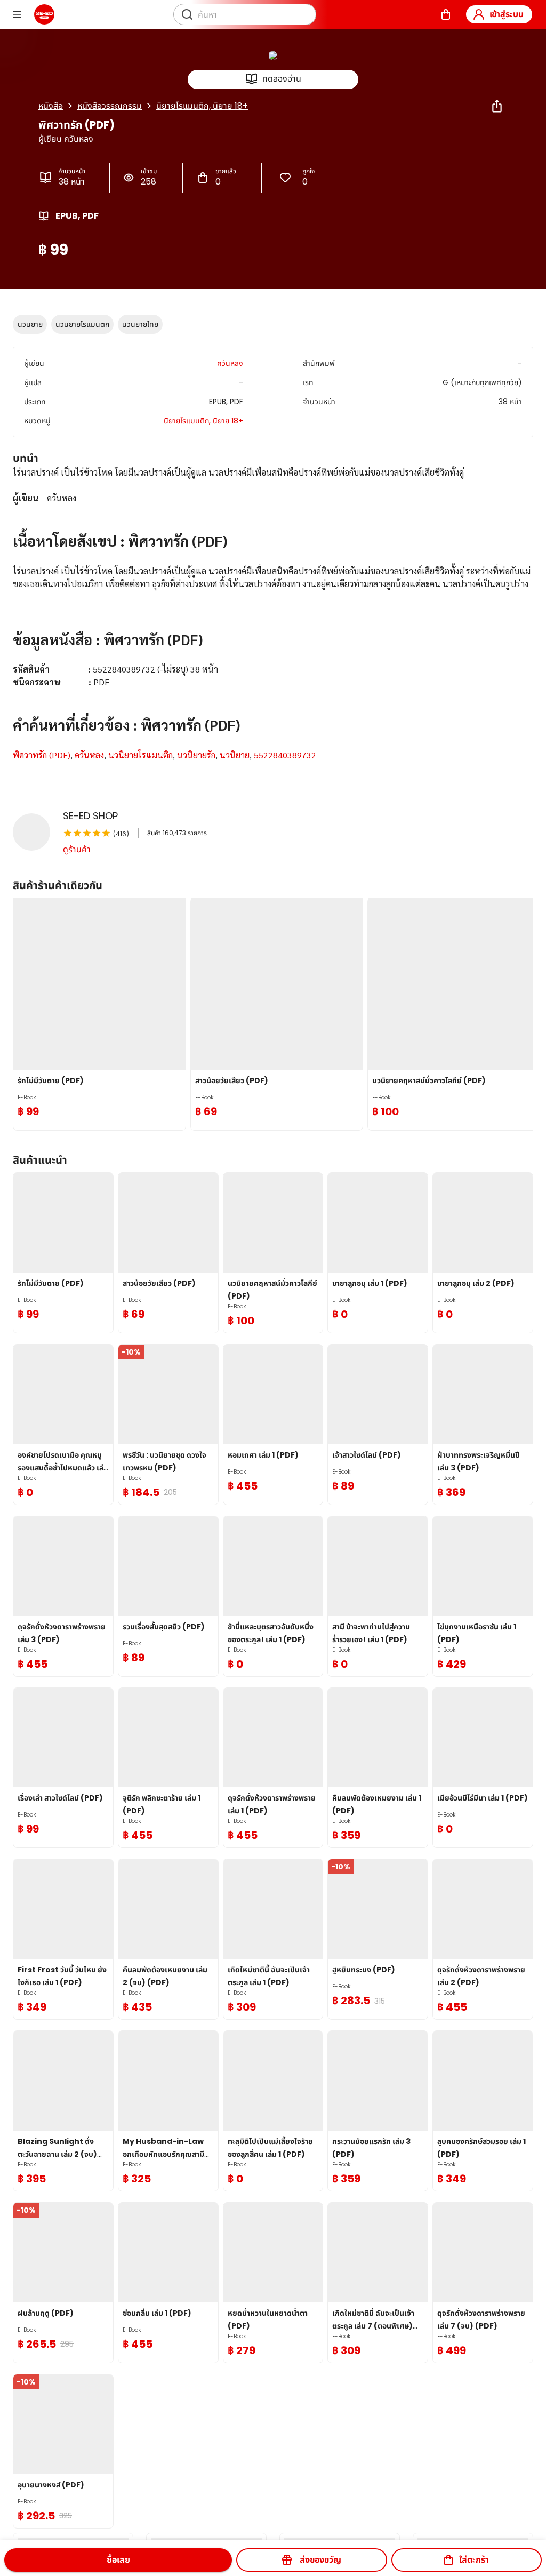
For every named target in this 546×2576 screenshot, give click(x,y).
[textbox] (273, 627)
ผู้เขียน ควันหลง (66, 139)
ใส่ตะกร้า (474, 2560)
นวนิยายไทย (140, 324)
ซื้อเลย (118, 2560)
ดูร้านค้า (77, 849)
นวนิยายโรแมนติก (82, 324)
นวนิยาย (30, 324)
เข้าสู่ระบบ (507, 14)
